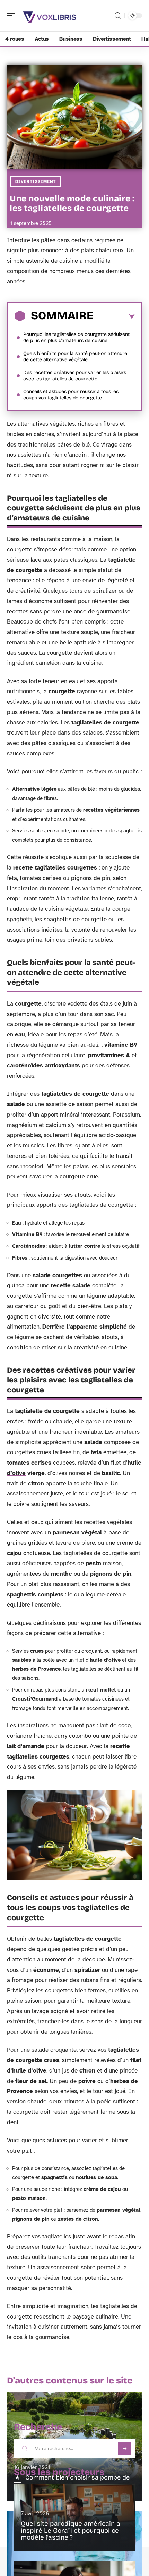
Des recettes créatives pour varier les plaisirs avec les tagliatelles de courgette (75, 376)
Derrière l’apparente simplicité (85, 1327)
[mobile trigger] (13, 16)
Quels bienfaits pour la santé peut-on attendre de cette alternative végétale (75, 357)
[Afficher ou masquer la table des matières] (114, 317)
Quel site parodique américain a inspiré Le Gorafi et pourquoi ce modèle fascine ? (71, 2530)
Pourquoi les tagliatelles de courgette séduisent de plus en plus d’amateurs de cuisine (76, 337)
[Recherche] (118, 16)
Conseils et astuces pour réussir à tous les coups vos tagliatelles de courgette (71, 395)
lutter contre (84, 1246)
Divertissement (36, 181)
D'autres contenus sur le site (70, 2380)
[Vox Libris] (50, 16)
